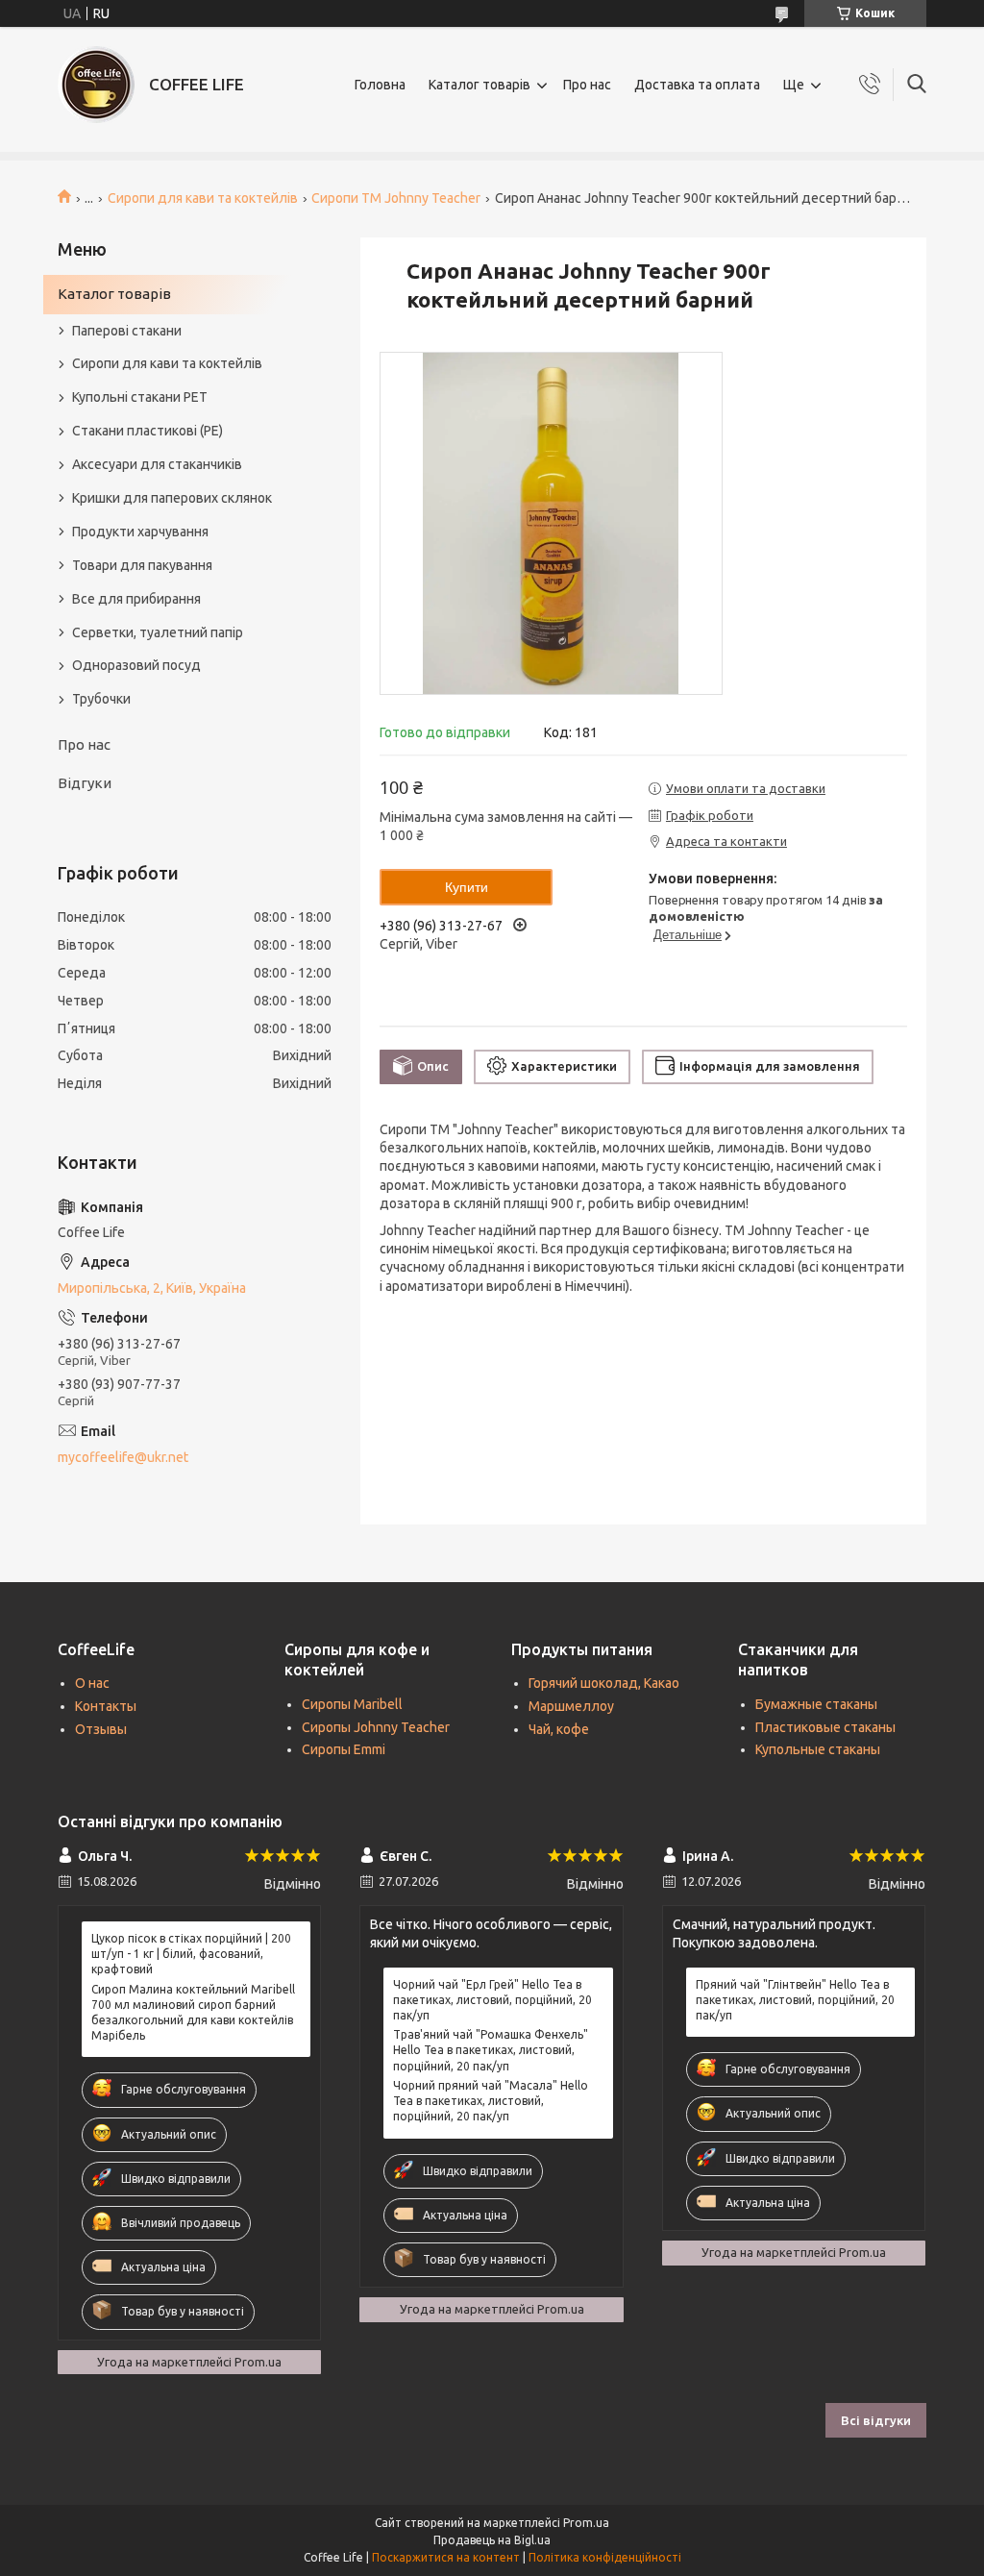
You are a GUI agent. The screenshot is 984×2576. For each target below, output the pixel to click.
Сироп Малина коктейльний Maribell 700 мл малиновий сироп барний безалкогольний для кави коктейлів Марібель (193, 2013)
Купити (467, 887)
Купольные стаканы (818, 1749)
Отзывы (101, 1729)
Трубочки (101, 699)
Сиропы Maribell (352, 1704)
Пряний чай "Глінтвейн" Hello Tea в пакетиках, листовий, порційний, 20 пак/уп (795, 2000)
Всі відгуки (876, 2420)
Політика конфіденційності (605, 2557)
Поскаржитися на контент (446, 2557)
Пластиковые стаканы (825, 1727)
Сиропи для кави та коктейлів (203, 198)
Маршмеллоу (571, 1706)
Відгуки (85, 783)
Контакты (106, 1706)
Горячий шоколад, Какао (604, 1683)
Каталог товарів (480, 85)
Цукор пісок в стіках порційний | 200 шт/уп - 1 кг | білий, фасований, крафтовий (191, 1954)
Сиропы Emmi (344, 1749)
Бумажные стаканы (816, 1704)
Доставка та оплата (697, 85)
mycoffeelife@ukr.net (123, 1457)
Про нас (587, 85)
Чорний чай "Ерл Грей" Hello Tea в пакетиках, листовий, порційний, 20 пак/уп (492, 2000)
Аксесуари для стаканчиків (157, 464)
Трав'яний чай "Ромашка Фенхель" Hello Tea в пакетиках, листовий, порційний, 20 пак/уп (491, 2050)
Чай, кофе (559, 1729)
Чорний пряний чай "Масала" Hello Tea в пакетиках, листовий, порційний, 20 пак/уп (491, 2101)
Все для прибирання (136, 599)
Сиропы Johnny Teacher (376, 1727)
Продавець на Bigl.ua (492, 2540)
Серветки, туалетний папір (158, 632)
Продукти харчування (140, 532)
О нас (92, 1683)
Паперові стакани (127, 331)
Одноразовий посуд (136, 665)
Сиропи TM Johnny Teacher (396, 198)
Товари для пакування (142, 565)
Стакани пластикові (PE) (148, 431)
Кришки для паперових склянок (172, 498)
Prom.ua (586, 2523)
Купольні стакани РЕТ (140, 397)
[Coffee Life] (96, 85)
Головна (380, 85)
